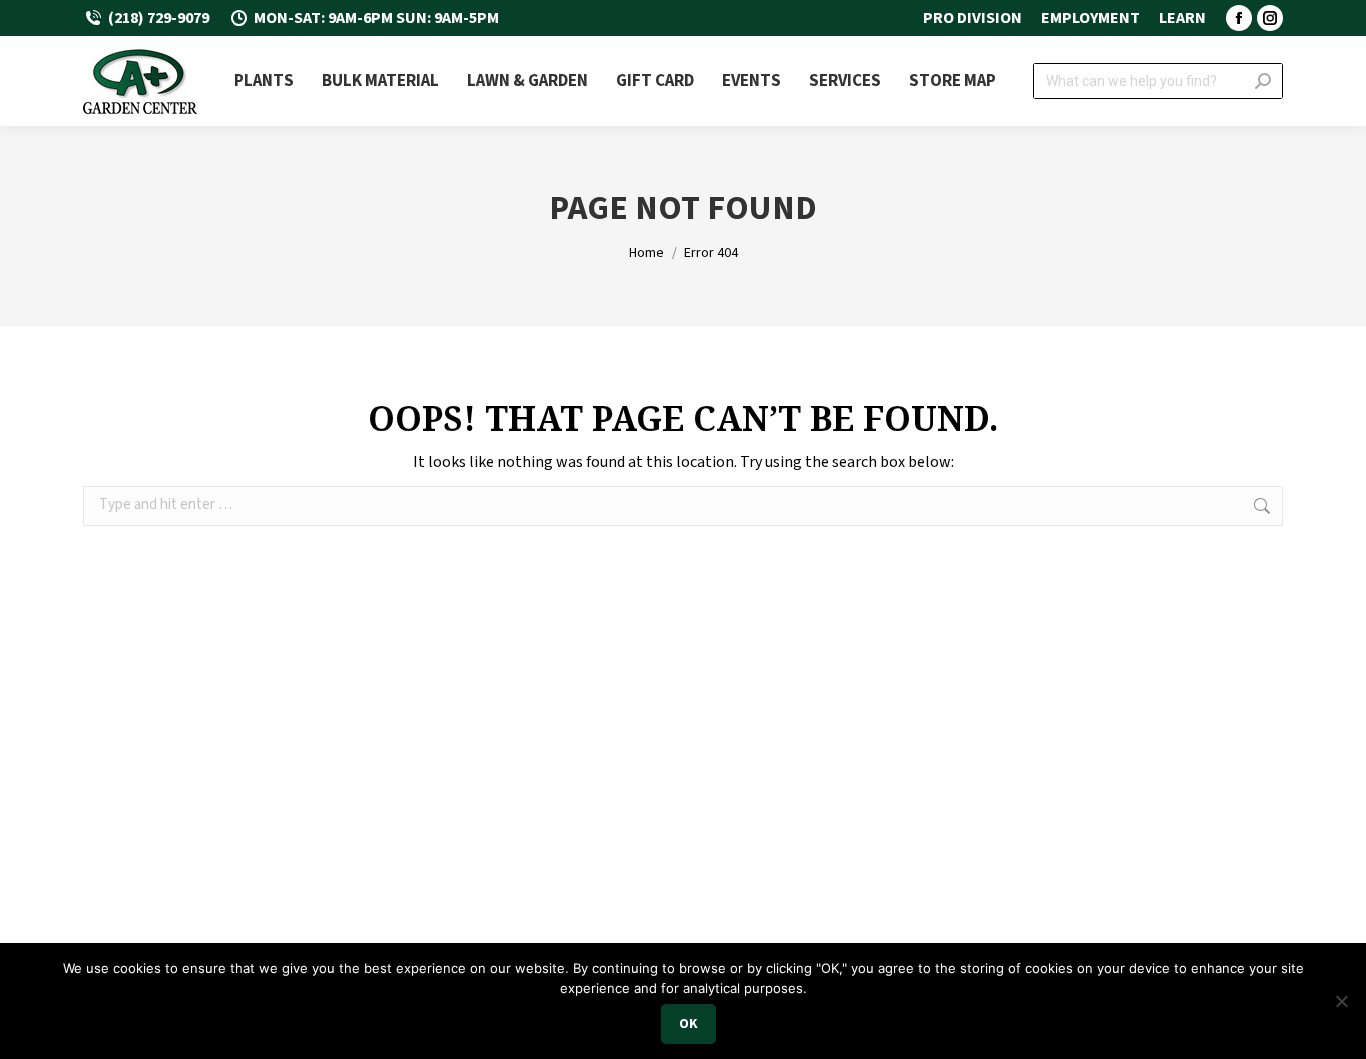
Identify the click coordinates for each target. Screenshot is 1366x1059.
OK (688, 1024)
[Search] (1263, 81)
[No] (1341, 1001)
